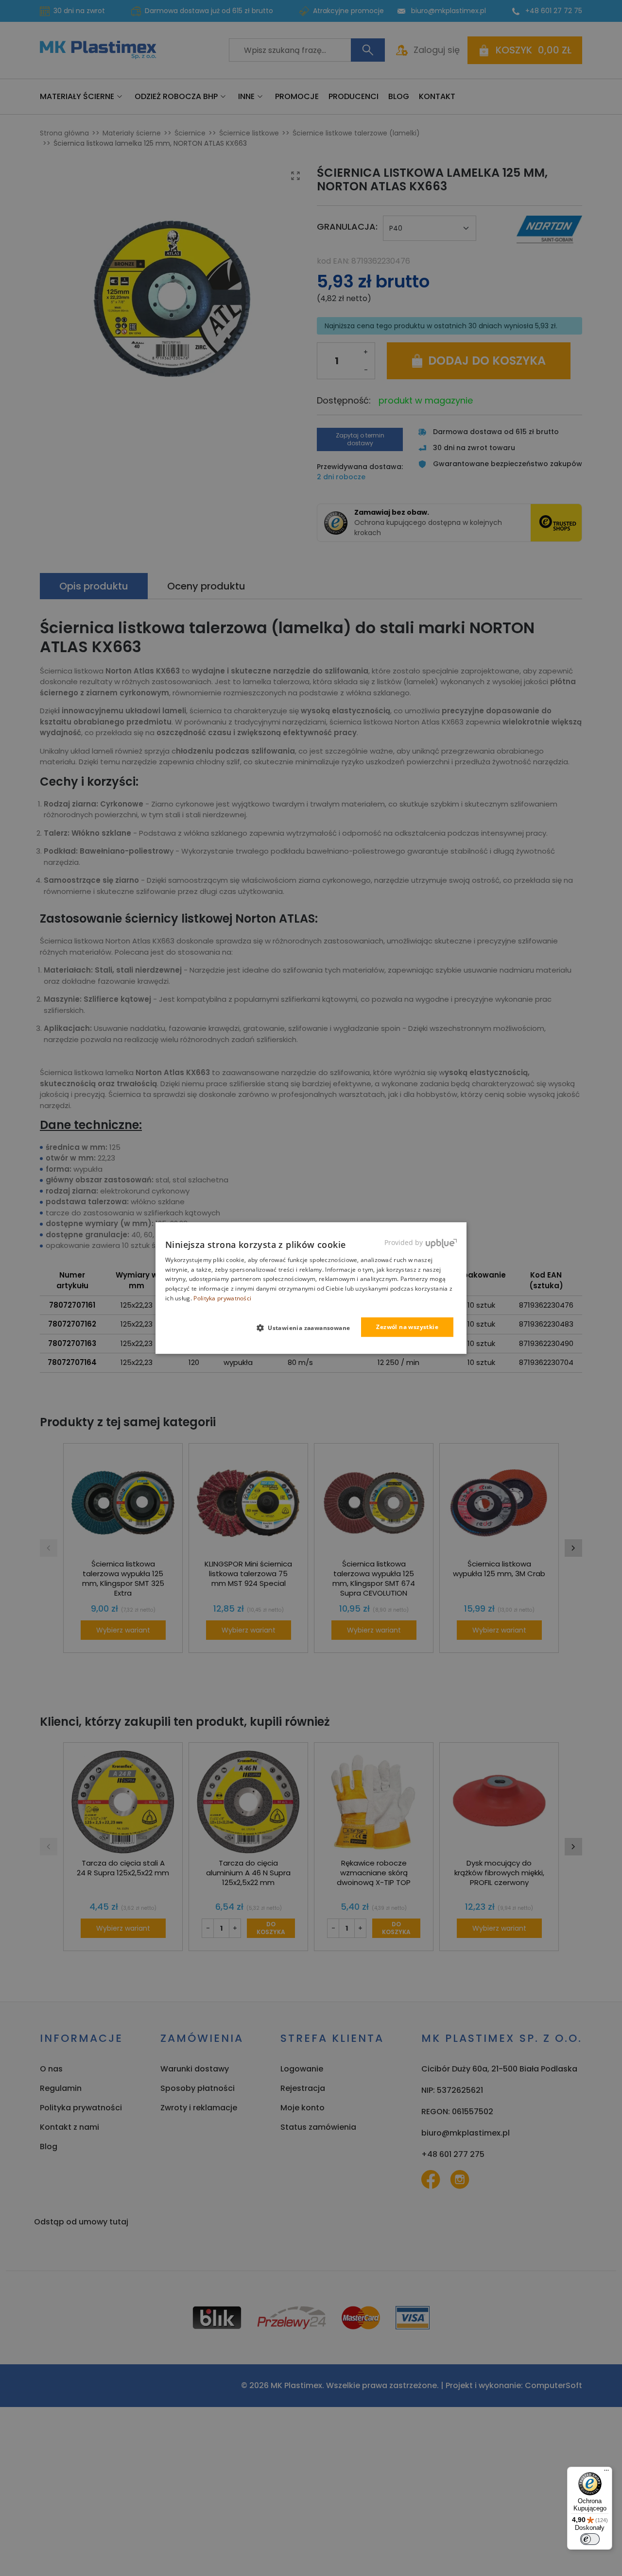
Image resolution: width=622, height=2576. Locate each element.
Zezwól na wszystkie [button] (407, 1327)
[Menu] (606, 2473)
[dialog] (311, 1288)
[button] (307, 1328)
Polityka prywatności (222, 1298)
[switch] (590, 2539)
